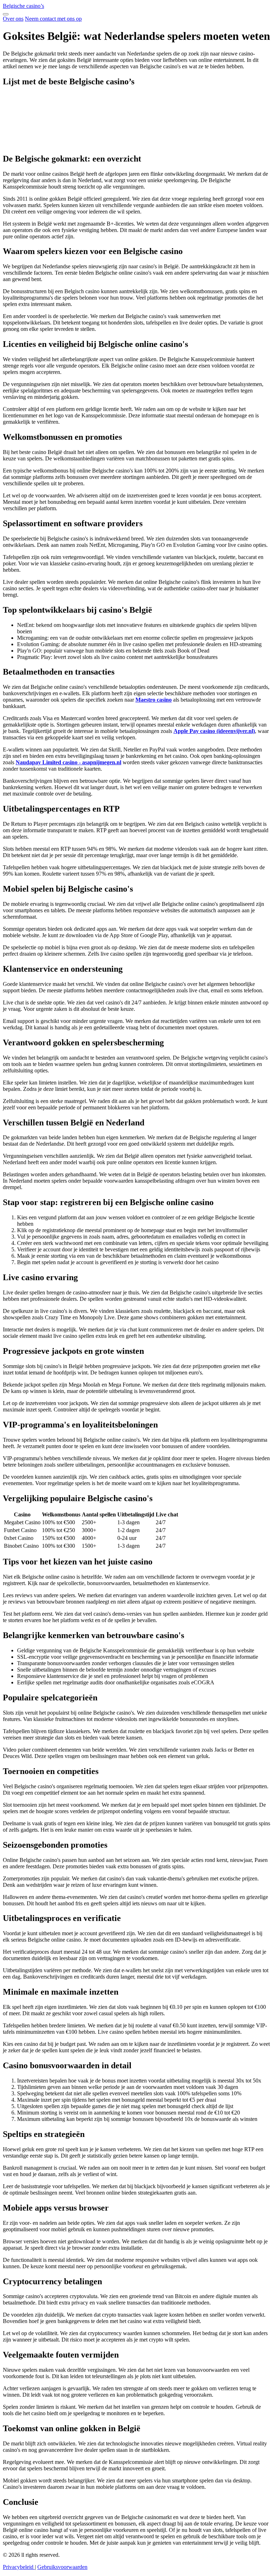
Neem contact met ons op (53, 19)
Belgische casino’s (23, 6)
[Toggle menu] (6, 14)
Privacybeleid (19, 2567)
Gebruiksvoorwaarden (62, 2567)
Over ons (13, 19)
